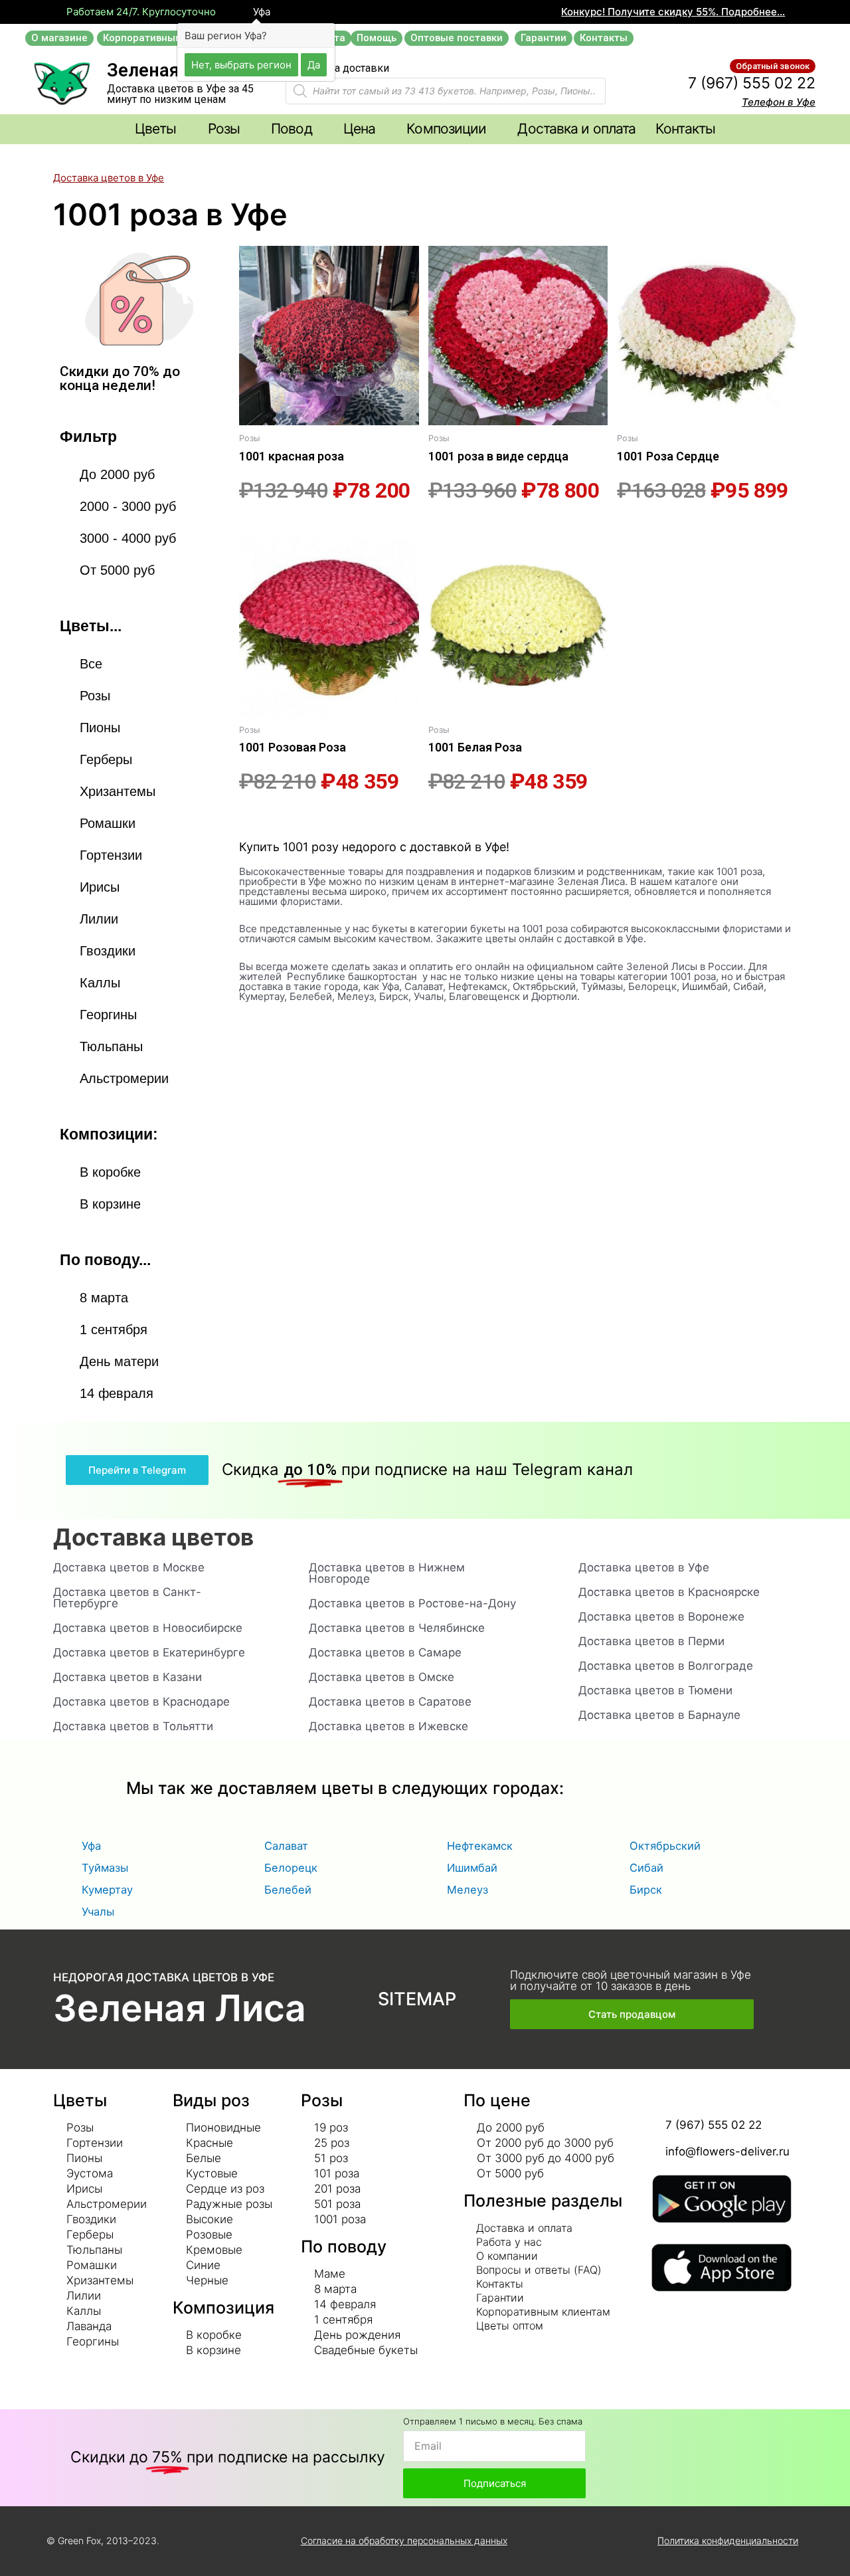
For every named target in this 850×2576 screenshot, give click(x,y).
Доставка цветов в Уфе (109, 178)
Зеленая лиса (166, 70)
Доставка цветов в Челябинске (397, 1628)
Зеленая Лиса (180, 2008)
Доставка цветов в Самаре (385, 1652)
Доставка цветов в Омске (382, 1677)
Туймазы (105, 1868)
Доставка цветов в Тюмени (655, 1690)
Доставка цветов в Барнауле (659, 1715)
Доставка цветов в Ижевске (388, 1726)
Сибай (646, 1868)
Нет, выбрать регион (241, 64)
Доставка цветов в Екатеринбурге (149, 1652)
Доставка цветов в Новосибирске (148, 1628)
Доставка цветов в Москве (129, 1567)
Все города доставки (337, 68)
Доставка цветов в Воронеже (661, 1617)
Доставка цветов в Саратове (390, 1702)
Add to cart (262, 526)
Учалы (98, 1912)
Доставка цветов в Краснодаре (141, 1702)
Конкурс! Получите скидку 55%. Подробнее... (673, 12)
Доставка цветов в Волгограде (666, 1666)
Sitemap (417, 1999)
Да (314, 64)
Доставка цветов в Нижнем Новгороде (387, 1573)
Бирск (646, 1890)
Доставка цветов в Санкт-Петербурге (127, 1598)
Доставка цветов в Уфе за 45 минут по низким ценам (180, 94)
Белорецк (291, 1868)
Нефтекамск (480, 1846)
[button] (59, 38)
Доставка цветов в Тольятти (133, 1726)
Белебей (288, 1890)
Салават (286, 1846)
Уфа (260, 12)
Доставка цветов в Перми (651, 1641)
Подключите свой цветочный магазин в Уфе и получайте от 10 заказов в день (631, 1980)
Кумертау (107, 1890)
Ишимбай (472, 1868)
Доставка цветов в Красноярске (669, 1592)
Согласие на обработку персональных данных (404, 2540)
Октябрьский (665, 1846)
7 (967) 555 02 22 (752, 83)
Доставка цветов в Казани (127, 1677)
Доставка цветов (153, 1537)
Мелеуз (467, 1890)
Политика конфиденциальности (728, 2540)
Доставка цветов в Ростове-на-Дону (412, 1603)
